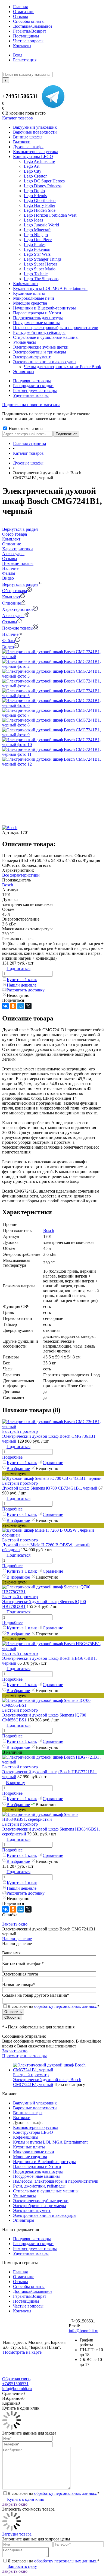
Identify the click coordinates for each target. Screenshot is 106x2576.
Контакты (22, 46)
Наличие (10, 634)
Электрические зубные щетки (41, 2201)
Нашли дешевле (22, 985)
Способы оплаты (29, 21)
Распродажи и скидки (33, 386)
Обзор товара (15, 591)
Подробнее (12, 1457)
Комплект (11, 597)
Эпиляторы (24, 2220)
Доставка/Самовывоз (33, 26)
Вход (18, 55)
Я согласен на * (54, 2493)
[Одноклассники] (13, 1006)
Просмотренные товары (24, 2056)
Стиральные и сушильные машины (46, 2191)
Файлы (9, 641)
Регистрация (25, 60)
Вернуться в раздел (20, 584)
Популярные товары (32, 381)
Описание (12, 603)
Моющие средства (30, 2157)
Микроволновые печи (34, 2152)
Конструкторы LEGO (33, 2132)
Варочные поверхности (35, 2108)
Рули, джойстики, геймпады (39, 2186)
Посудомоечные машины (36, 2176)
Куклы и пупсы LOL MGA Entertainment (50, 2142)
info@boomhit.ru (84, 2331)
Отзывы (21, 16)
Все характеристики (21, 875)
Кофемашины (26, 2137)
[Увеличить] (53, 657)
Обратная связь (16, 2379)
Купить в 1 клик (22, 980)
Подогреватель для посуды (38, 2171)
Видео (8, 647)
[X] (28, 1006)
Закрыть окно (15, 1924)
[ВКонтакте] (5, 1006)
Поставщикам (26, 36)
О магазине (24, 12)
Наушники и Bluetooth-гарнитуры (44, 2162)
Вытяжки (22, 2118)
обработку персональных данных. (66, 2006)
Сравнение (53, 1463)
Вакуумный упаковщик (35, 2103)
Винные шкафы (28, 2113)
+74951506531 (20, 96)
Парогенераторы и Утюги (37, 2166)
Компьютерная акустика (36, 2127)
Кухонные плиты (29, 2147)
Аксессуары (13, 616)
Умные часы (24, 2196)
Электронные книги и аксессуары (45, 2215)
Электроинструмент (32, 2210)
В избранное (18, 1469)
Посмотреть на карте (22, 2352)
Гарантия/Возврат (30, 31)
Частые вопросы (28, 41)
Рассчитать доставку (26, 990)
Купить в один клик (25, 2499)
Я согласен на (54, 2006)
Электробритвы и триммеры (40, 2206)
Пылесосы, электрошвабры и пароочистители (56, 2181)
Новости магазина (25, 429)
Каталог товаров (18, 118)
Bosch (8, 885)
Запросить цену (22, 2566)
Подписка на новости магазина (31, 405)
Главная (20, 7)
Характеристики (18, 609)
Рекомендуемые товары (35, 391)
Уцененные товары (31, 395)
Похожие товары (18, 628)
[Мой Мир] (21, 1006)
